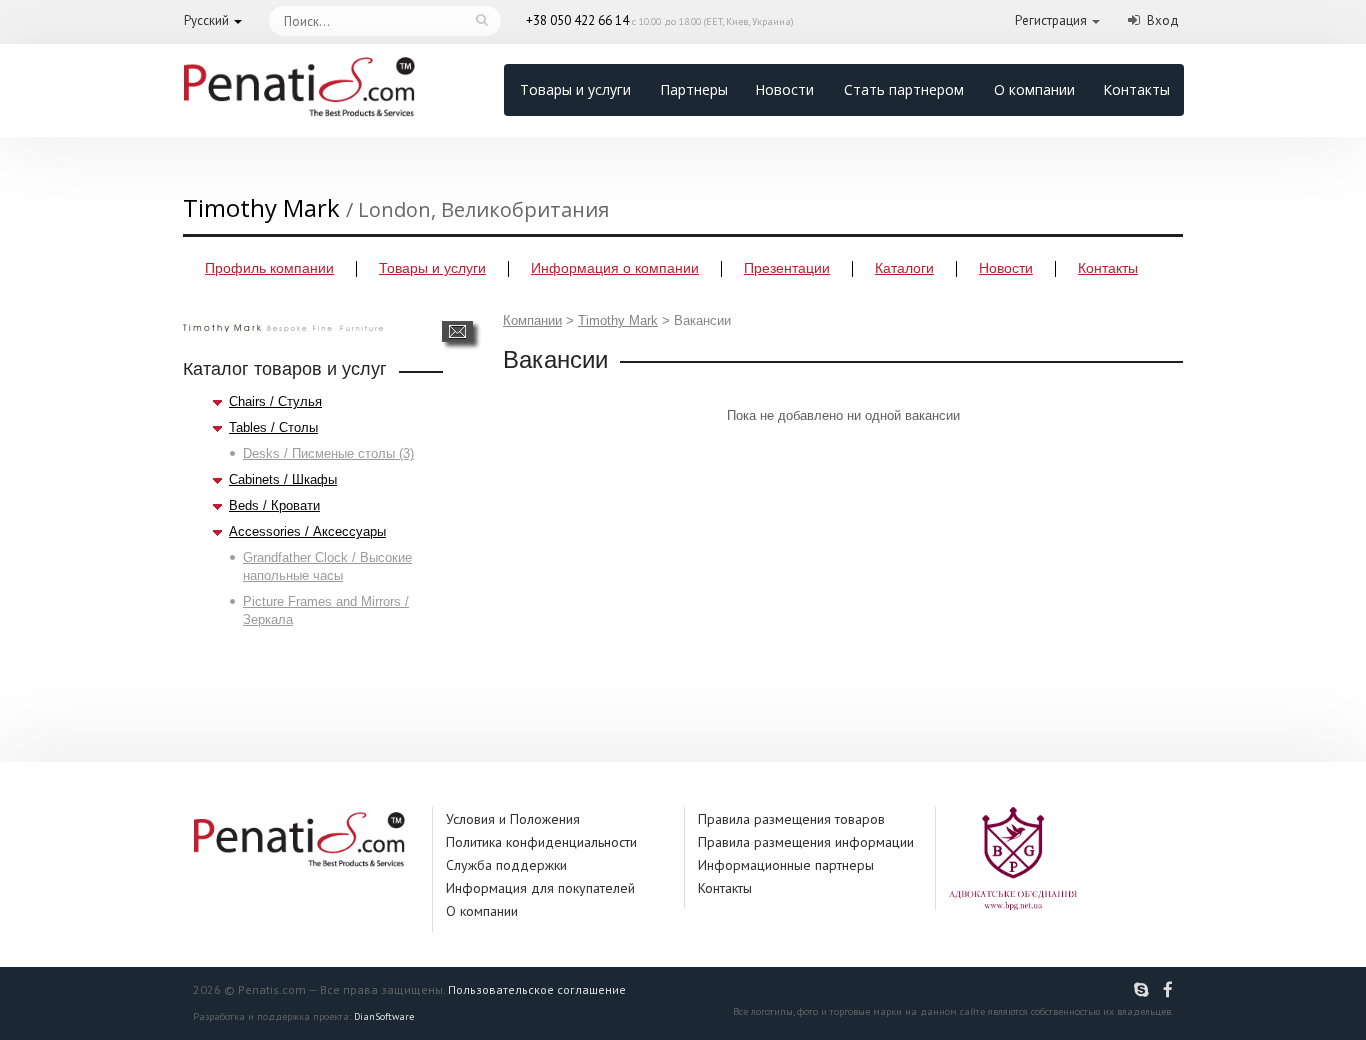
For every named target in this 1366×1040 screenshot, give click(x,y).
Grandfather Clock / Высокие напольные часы (327, 566)
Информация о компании (615, 268)
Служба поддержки (506, 865)
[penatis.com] (1144, 990)
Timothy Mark (618, 320)
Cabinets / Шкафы (283, 479)
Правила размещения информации (806, 842)
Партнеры (694, 89)
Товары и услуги (575, 89)
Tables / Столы (273, 427)
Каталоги (904, 268)
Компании (532, 320)
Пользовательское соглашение (537, 989)
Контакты (1136, 89)
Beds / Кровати (274, 505)
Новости (784, 89)
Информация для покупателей (540, 888)
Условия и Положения (513, 819)
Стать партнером (904, 89)
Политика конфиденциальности (541, 842)
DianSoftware (384, 1016)
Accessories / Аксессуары (307, 531)
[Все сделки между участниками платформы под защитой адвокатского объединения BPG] (1013, 857)
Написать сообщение (457, 331)
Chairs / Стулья (275, 401)
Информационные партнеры (786, 865)
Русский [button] (206, 20)
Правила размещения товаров (791, 819)
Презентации (787, 268)
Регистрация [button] (1051, 20)
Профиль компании (269, 268)
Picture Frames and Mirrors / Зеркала (326, 610)
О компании (1034, 89)
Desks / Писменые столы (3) (328, 453)
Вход (1163, 20)
